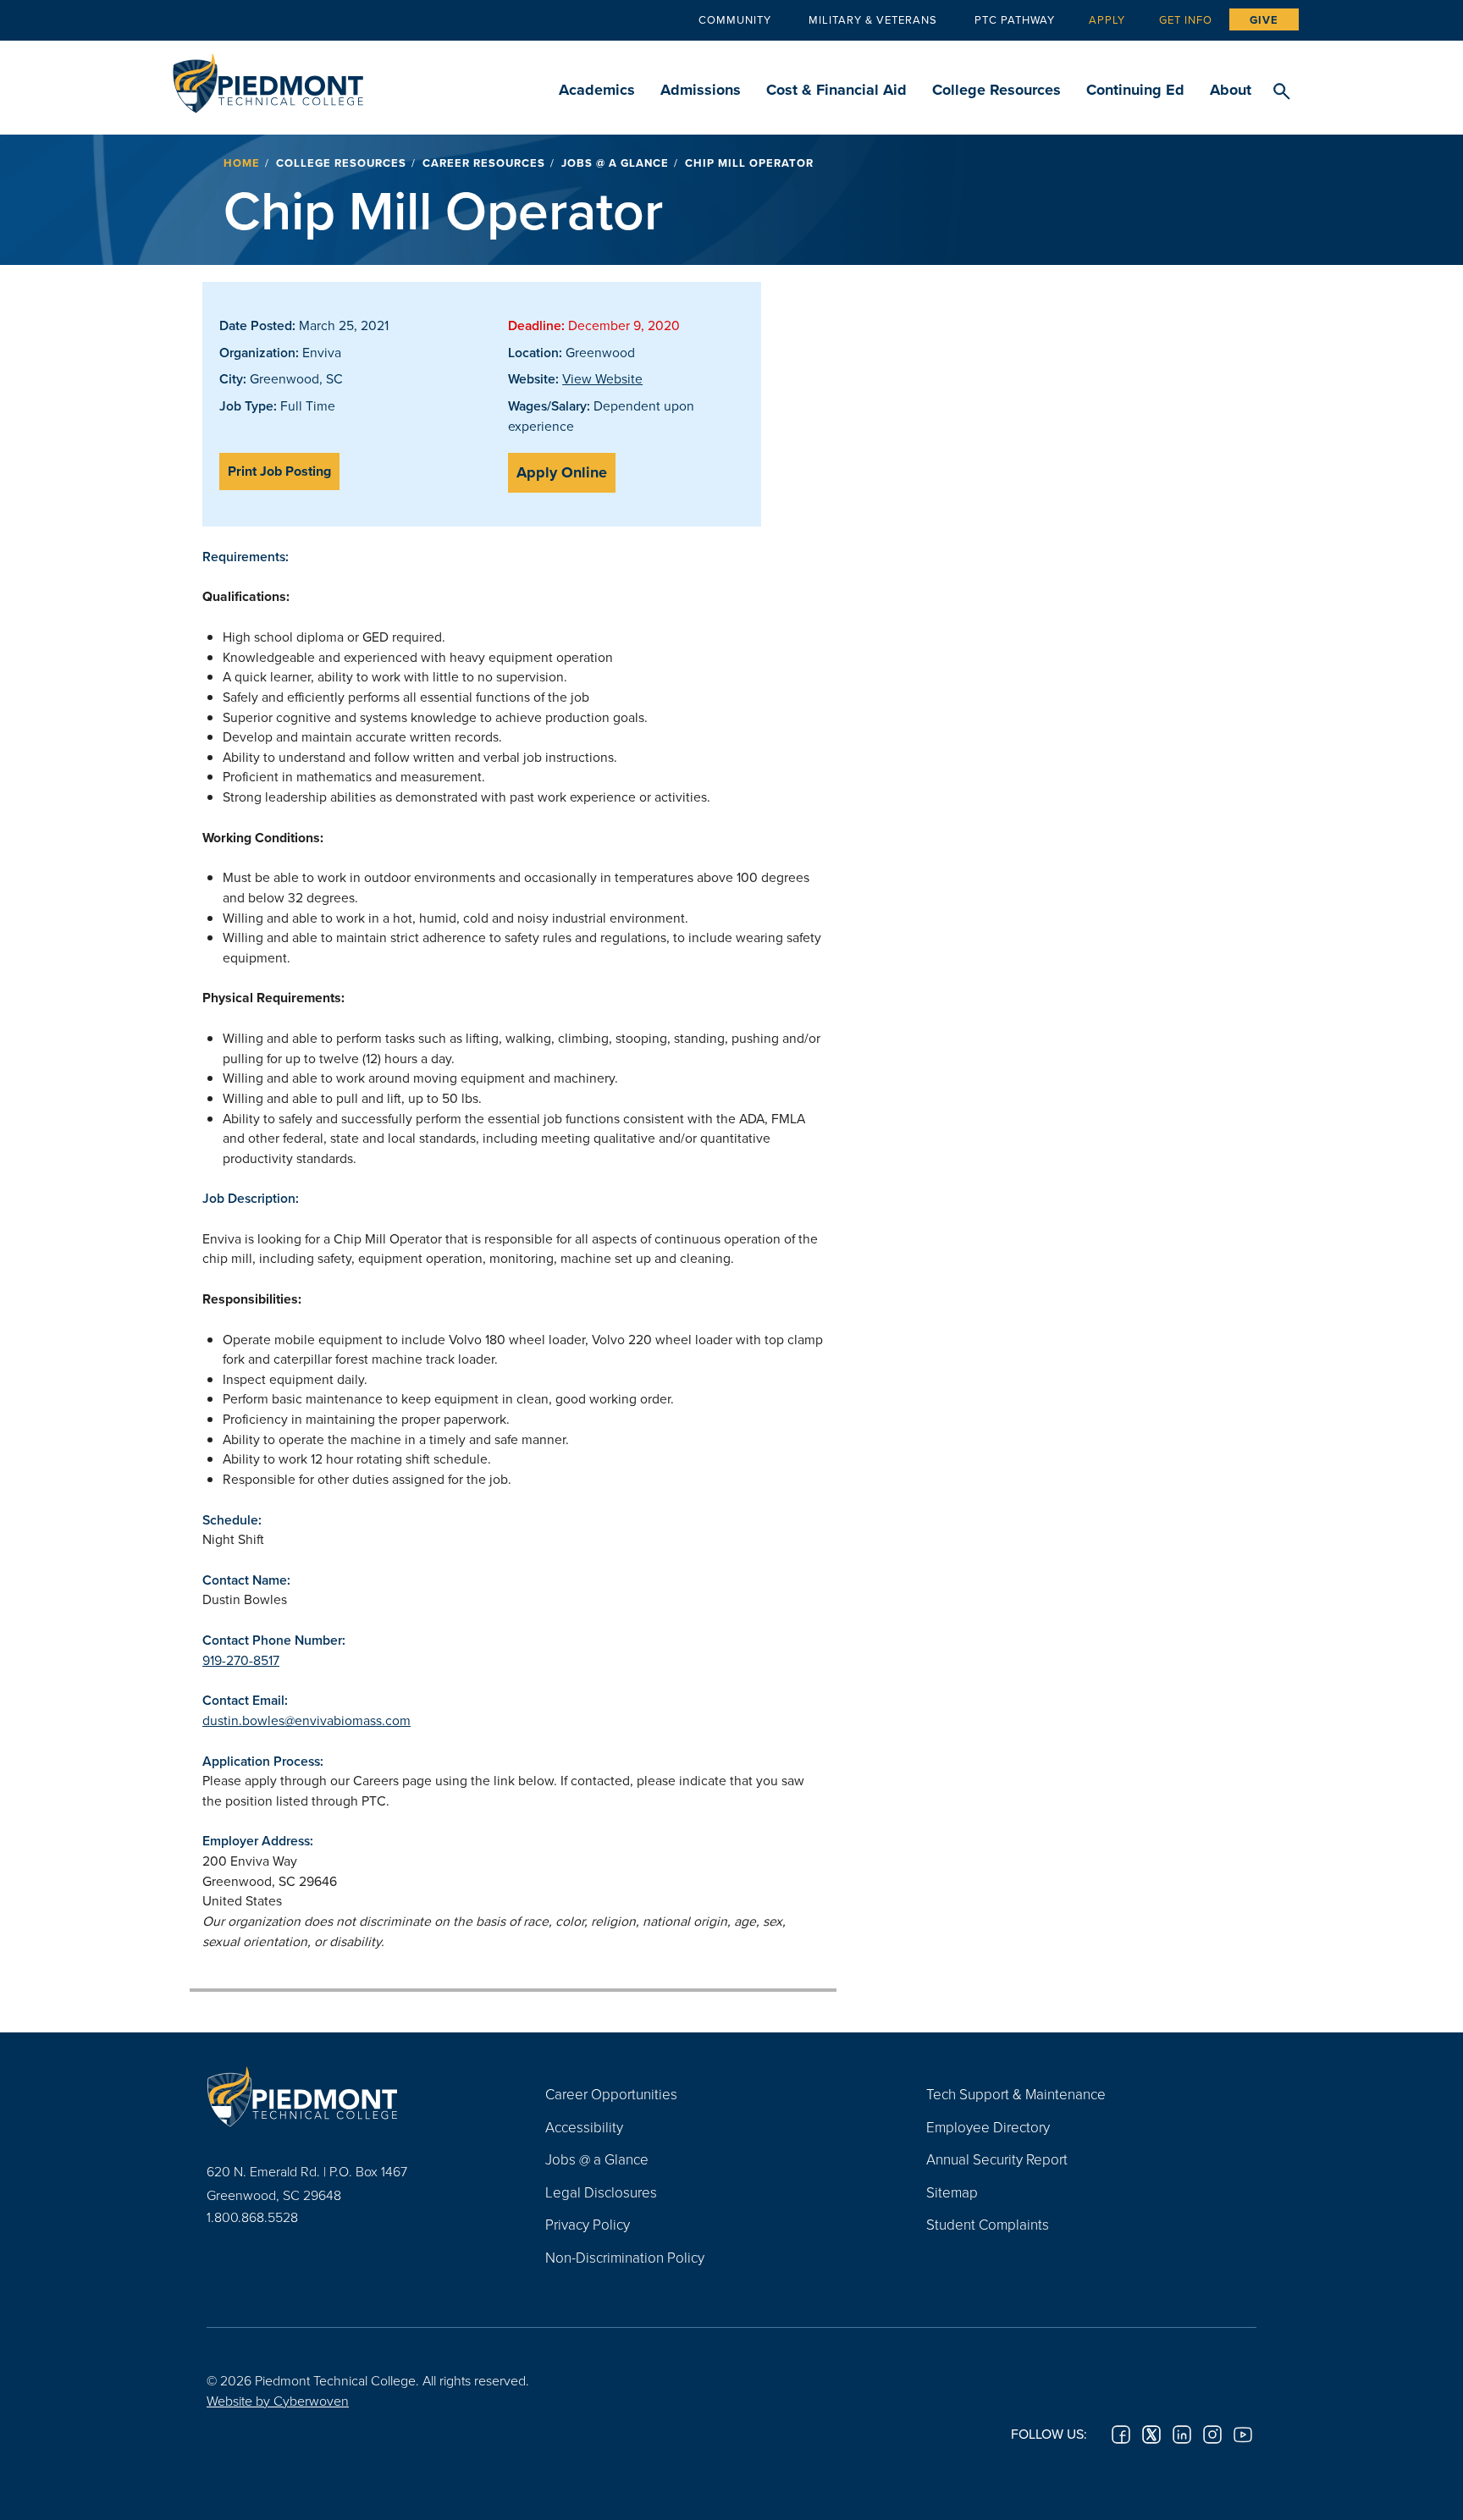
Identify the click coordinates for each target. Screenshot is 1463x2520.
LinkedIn (1182, 2435)
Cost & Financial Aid (836, 90)
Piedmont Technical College (268, 78)
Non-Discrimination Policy (625, 2257)
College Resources (996, 90)
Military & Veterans (873, 19)
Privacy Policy (588, 2224)
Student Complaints (988, 2224)
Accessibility (584, 2127)
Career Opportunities (611, 2094)
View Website (602, 378)
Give (1264, 20)
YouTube (1243, 2435)
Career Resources (484, 163)
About (1231, 90)
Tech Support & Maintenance (1016, 2094)
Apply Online (562, 472)
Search (1281, 92)
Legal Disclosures (601, 2192)
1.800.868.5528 (252, 2217)
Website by (278, 2401)
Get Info (1186, 19)
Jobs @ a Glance (615, 163)
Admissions (701, 90)
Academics (597, 90)
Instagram (1212, 2435)
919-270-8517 (241, 1660)
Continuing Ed (1135, 90)
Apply (1107, 19)
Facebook (1121, 2435)
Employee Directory (988, 2127)
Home (242, 163)
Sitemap (952, 2192)
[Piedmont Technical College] (351, 2096)
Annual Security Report (997, 2159)
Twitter (1151, 2435)
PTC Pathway (1015, 19)
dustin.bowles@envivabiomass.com (306, 1720)
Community (735, 19)
